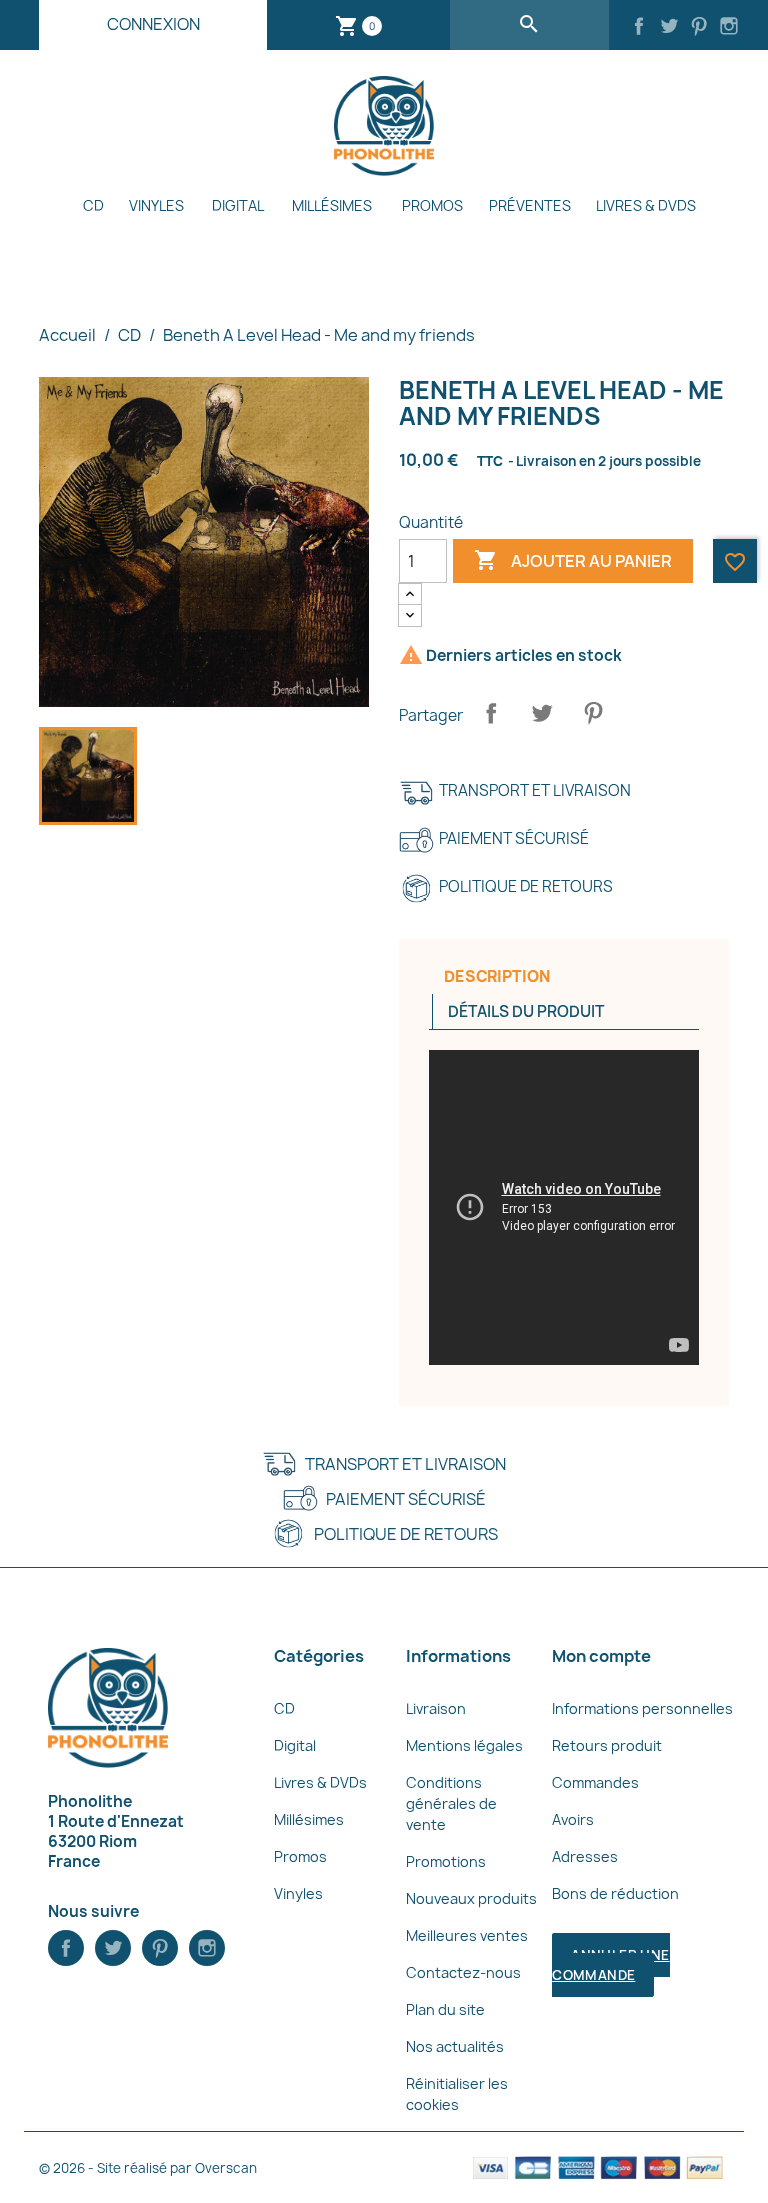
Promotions (446, 1861)
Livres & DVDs (646, 205)
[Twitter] (669, 28)
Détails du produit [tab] (526, 1011)
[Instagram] (729, 28)
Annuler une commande (610, 1965)
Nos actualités (455, 2046)
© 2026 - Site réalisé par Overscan (148, 2168)
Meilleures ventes (467, 1935)
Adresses (585, 1856)
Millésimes (332, 205)
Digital (238, 205)
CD (93, 205)
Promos (432, 205)
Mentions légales (464, 1745)
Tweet (542, 713)
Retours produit (607, 1745)
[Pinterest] (699, 28)
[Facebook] (639, 28)
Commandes (595, 1782)
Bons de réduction (615, 1893)
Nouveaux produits (471, 1898)
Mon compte (601, 1656)
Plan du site (445, 2009)
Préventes (530, 205)
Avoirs (573, 1819)
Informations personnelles (642, 1708)
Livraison (436, 1708)
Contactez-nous (463, 1972)
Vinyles (156, 205)
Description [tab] (497, 976)
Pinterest (593, 713)
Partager (491, 713)
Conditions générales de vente (451, 1803)
